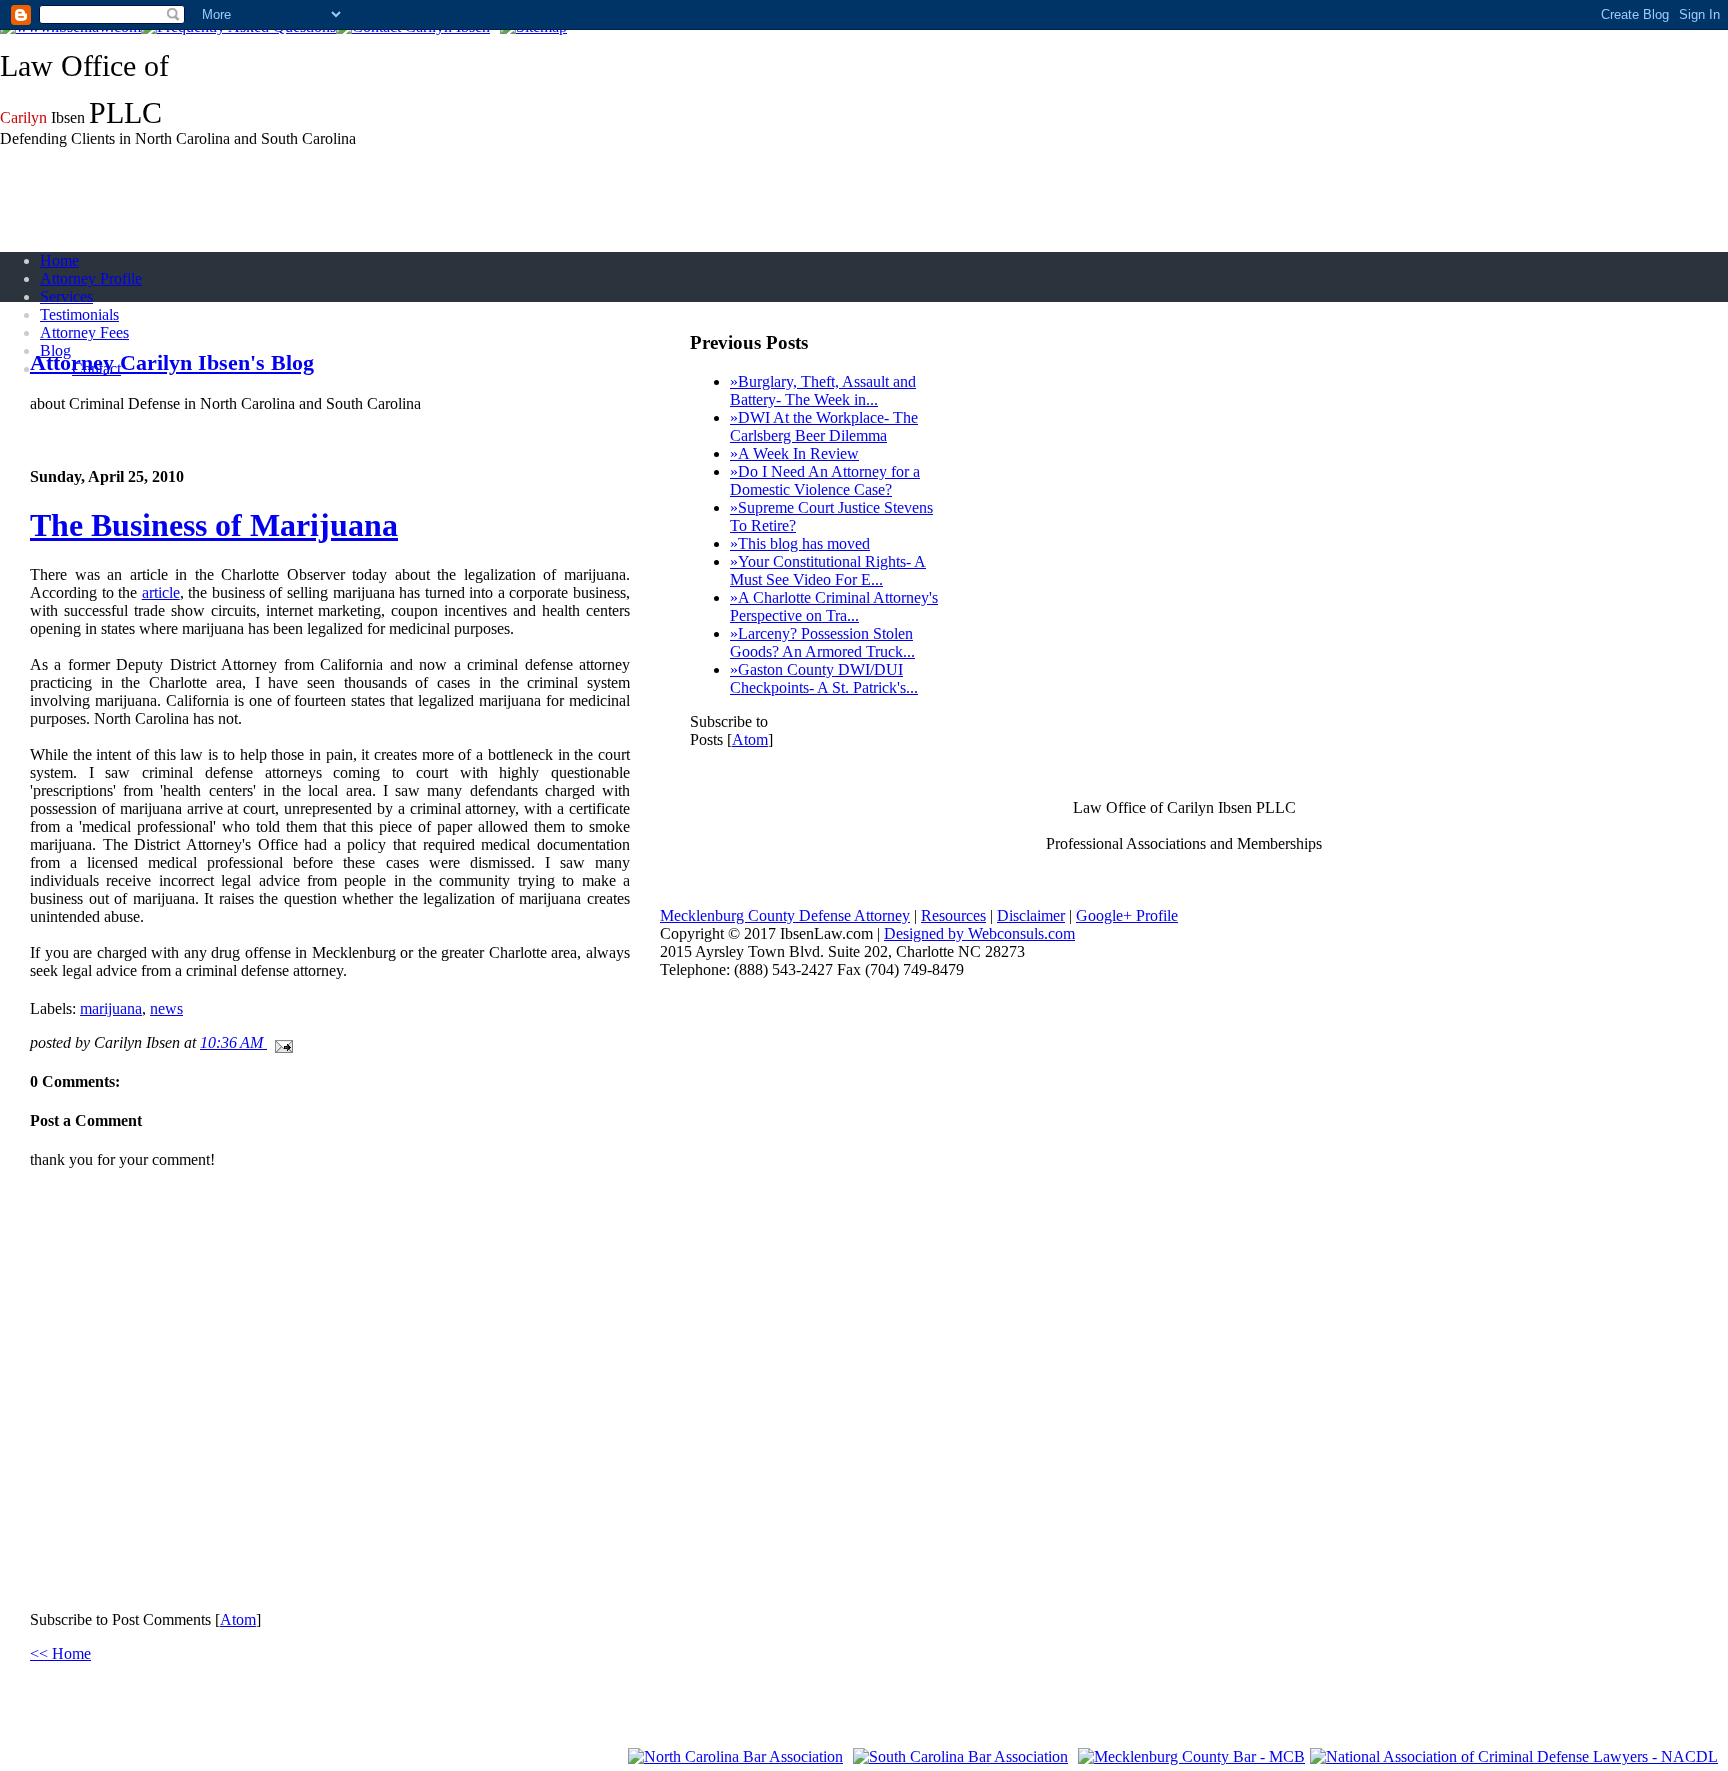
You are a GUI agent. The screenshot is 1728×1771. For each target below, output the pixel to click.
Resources (953, 915)
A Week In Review (794, 453)
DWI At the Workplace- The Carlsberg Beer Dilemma (824, 426)
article (161, 592)
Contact (96, 368)
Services (66, 296)
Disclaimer (1031, 915)
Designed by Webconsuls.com (979, 933)
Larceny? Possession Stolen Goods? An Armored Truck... (822, 642)
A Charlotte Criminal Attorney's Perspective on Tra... (834, 606)
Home (59, 260)
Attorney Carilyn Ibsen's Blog (172, 362)
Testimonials (79, 314)
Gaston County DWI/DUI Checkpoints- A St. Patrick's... (824, 678)
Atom (238, 1619)
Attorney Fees (84, 332)
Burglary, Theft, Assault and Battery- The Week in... (823, 390)
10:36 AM (233, 1042)
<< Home (60, 1653)
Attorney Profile (91, 278)
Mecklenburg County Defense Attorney (785, 915)
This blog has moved (800, 543)
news (166, 1008)
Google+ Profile (1127, 915)
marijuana (111, 1008)
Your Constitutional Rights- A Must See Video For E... (828, 570)
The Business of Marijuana (214, 525)
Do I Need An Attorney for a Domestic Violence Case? (825, 480)
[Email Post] (280, 1042)
